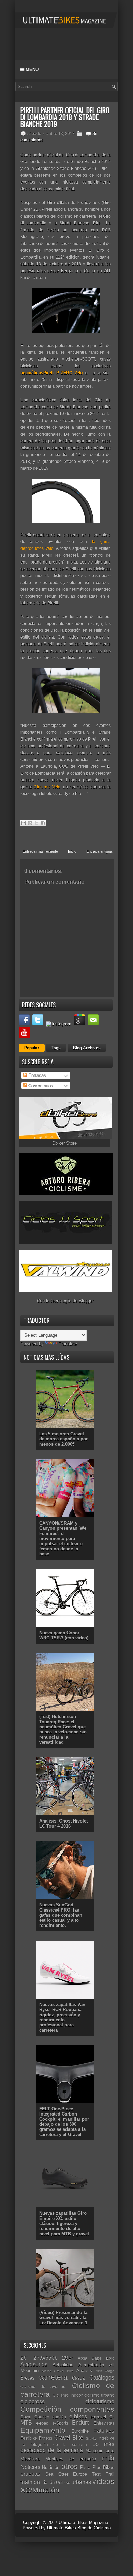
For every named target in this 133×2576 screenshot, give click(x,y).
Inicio (72, 851)
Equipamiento (43, 2430)
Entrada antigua (99, 851)
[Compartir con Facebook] (43, 823)
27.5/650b (46, 2358)
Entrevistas (104, 2423)
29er (68, 2358)
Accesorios (34, 2364)
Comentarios (40, 1086)
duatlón (59, 2417)
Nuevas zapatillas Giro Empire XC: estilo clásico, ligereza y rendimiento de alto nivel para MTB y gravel (64, 2223)
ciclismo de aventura (44, 2387)
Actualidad (63, 2365)
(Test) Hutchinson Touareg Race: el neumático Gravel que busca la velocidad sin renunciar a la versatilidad (63, 1729)
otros (70, 2466)
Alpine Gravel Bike (58, 2371)
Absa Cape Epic (96, 2358)
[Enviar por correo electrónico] (24, 823)
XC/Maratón (40, 2490)
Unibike (63, 2482)
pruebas (30, 2474)
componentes (92, 2409)
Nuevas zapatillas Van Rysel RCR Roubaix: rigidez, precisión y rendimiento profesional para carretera (62, 2017)
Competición (41, 2409)
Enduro (81, 2423)
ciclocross (33, 2402)
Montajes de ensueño (71, 2459)
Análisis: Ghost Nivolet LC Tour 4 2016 (63, 1824)
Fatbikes (104, 2431)
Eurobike (80, 2431)
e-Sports (60, 2423)
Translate (68, 1344)
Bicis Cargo (105, 2371)
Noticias (30, 2467)
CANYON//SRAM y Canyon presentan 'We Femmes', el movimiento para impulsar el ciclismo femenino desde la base (63, 1539)
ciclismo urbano (99, 2395)
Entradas (36, 1075)
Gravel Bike (69, 2438)
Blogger (86, 1301)
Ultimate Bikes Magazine (83, 2523)
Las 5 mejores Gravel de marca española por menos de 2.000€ (63, 1439)
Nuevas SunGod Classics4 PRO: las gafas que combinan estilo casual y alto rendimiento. (61, 1915)
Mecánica (30, 2459)
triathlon (30, 2482)
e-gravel (98, 2417)
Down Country (35, 2417)
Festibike (29, 2438)
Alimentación (91, 2365)
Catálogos (102, 2378)
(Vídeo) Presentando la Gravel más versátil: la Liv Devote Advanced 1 (63, 2318)
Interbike (106, 2438)
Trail (110, 2474)
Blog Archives (87, 1048)
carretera (53, 2377)
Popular (32, 1048)
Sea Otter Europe (66, 2474)
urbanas (81, 2482)
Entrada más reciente (40, 851)
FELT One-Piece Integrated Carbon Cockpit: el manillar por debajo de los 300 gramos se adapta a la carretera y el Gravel (64, 2122)
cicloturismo (100, 2402)
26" (25, 2358)
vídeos (103, 2481)
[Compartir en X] (36, 823)
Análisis (84, 2370)
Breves (27, 2378)
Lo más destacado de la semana (67, 2447)
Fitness (46, 2438)
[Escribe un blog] (30, 823)
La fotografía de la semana (54, 2445)
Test (96, 2474)
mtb (108, 2458)
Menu (31, 69)
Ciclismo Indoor (67, 2395)
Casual (79, 2378)
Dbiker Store (64, 1143)
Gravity (91, 2438)
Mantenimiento (100, 2451)
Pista (85, 2467)
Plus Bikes (103, 2467)
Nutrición (51, 2467)
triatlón (48, 2482)
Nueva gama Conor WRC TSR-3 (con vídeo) (64, 1635)
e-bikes (78, 2417)
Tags (56, 1048)
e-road (42, 2423)
